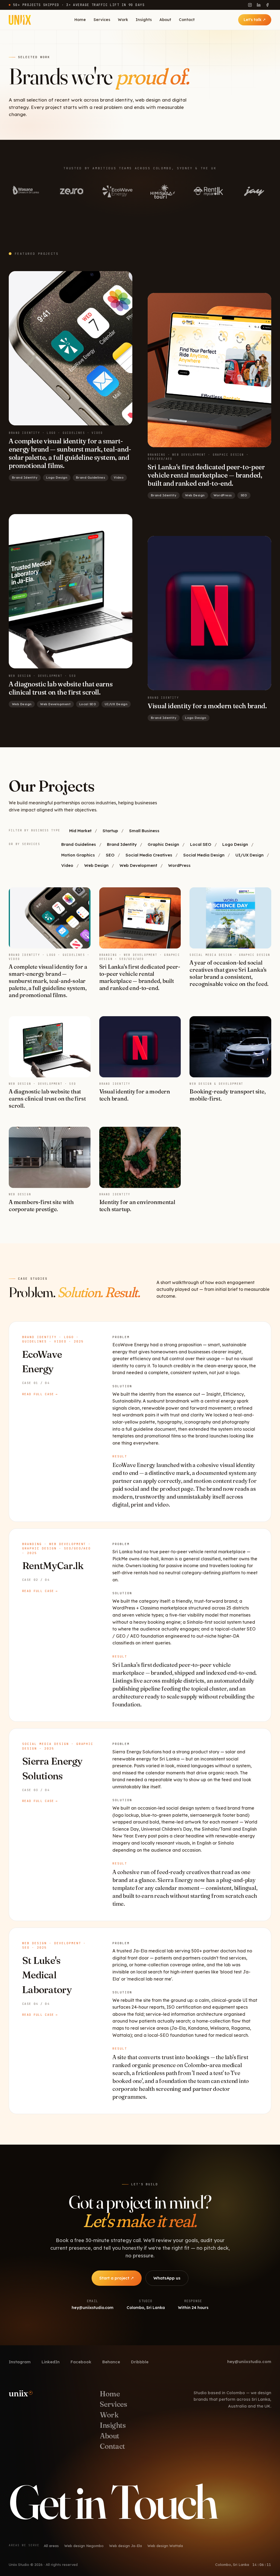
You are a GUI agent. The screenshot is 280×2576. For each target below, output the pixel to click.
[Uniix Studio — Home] (20, 20)
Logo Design (235, 844)
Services (102, 20)
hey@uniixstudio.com (249, 2362)
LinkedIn (51, 2362)
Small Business (144, 831)
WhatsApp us (167, 2278)
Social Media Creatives (149, 855)
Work (123, 20)
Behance (111, 2362)
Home (80, 20)
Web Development (138, 865)
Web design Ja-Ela (126, 2546)
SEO (110, 855)
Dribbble (140, 2362)
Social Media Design (204, 855)
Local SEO (201, 844)
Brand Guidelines (79, 844)
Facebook (81, 2362)
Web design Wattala (165, 2546)
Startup (110, 831)
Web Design (96, 865)
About (165, 20)
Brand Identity (122, 844)
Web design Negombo (84, 2546)
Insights (144, 20)
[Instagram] (250, 5)
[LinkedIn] (259, 5)
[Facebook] (267, 5)
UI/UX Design (250, 855)
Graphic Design (163, 844)
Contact (187, 20)
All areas (51, 2546)
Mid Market (80, 831)
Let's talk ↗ (255, 20)
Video (67, 865)
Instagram (20, 2362)
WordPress (179, 865)
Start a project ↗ (117, 2278)
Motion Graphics (78, 855)
